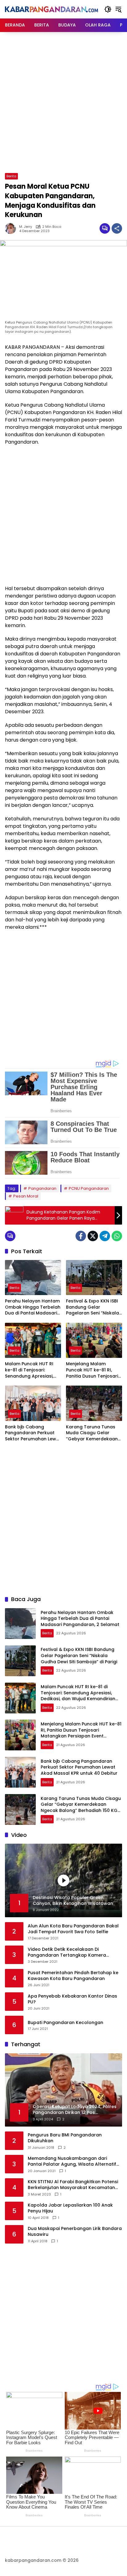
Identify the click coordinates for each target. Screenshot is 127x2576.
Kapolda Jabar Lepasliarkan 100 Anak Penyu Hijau (70, 2208)
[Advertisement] (63, 102)
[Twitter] (93, 1236)
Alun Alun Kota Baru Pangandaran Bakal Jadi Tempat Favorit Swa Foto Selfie (73, 1929)
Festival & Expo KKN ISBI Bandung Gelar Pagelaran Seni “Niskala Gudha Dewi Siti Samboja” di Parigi (92, 1307)
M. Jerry (26, 227)
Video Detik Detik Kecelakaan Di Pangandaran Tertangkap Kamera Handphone (67, 1952)
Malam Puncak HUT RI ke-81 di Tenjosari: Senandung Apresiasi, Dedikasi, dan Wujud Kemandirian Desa (29, 1370)
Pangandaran (42, 1188)
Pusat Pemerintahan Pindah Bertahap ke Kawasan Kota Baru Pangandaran (73, 1976)
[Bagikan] (117, 228)
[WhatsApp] (117, 1236)
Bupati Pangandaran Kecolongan (66, 2023)
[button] (108, 9)
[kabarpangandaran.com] (51, 9)
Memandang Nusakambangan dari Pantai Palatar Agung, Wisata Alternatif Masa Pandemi (72, 2161)
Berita (11, 176)
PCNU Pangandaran (89, 1188)
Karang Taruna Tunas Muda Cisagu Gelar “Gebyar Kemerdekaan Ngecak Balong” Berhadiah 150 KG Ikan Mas (92, 1433)
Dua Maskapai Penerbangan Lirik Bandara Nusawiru (75, 2232)
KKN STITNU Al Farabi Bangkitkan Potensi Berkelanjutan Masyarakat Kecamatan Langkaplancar (73, 2185)
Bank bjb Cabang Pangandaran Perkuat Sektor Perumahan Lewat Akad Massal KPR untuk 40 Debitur (33, 1433)
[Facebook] (81, 1236)
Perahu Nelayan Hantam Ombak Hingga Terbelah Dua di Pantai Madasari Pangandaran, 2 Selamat (33, 1307)
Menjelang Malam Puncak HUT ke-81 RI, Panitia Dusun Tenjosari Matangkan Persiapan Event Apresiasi (92, 1370)
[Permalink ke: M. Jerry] (12, 228)
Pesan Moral (26, 1196)
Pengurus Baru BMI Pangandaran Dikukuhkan (65, 2138)
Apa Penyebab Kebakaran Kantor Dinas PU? (72, 1999)
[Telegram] (105, 1236)
